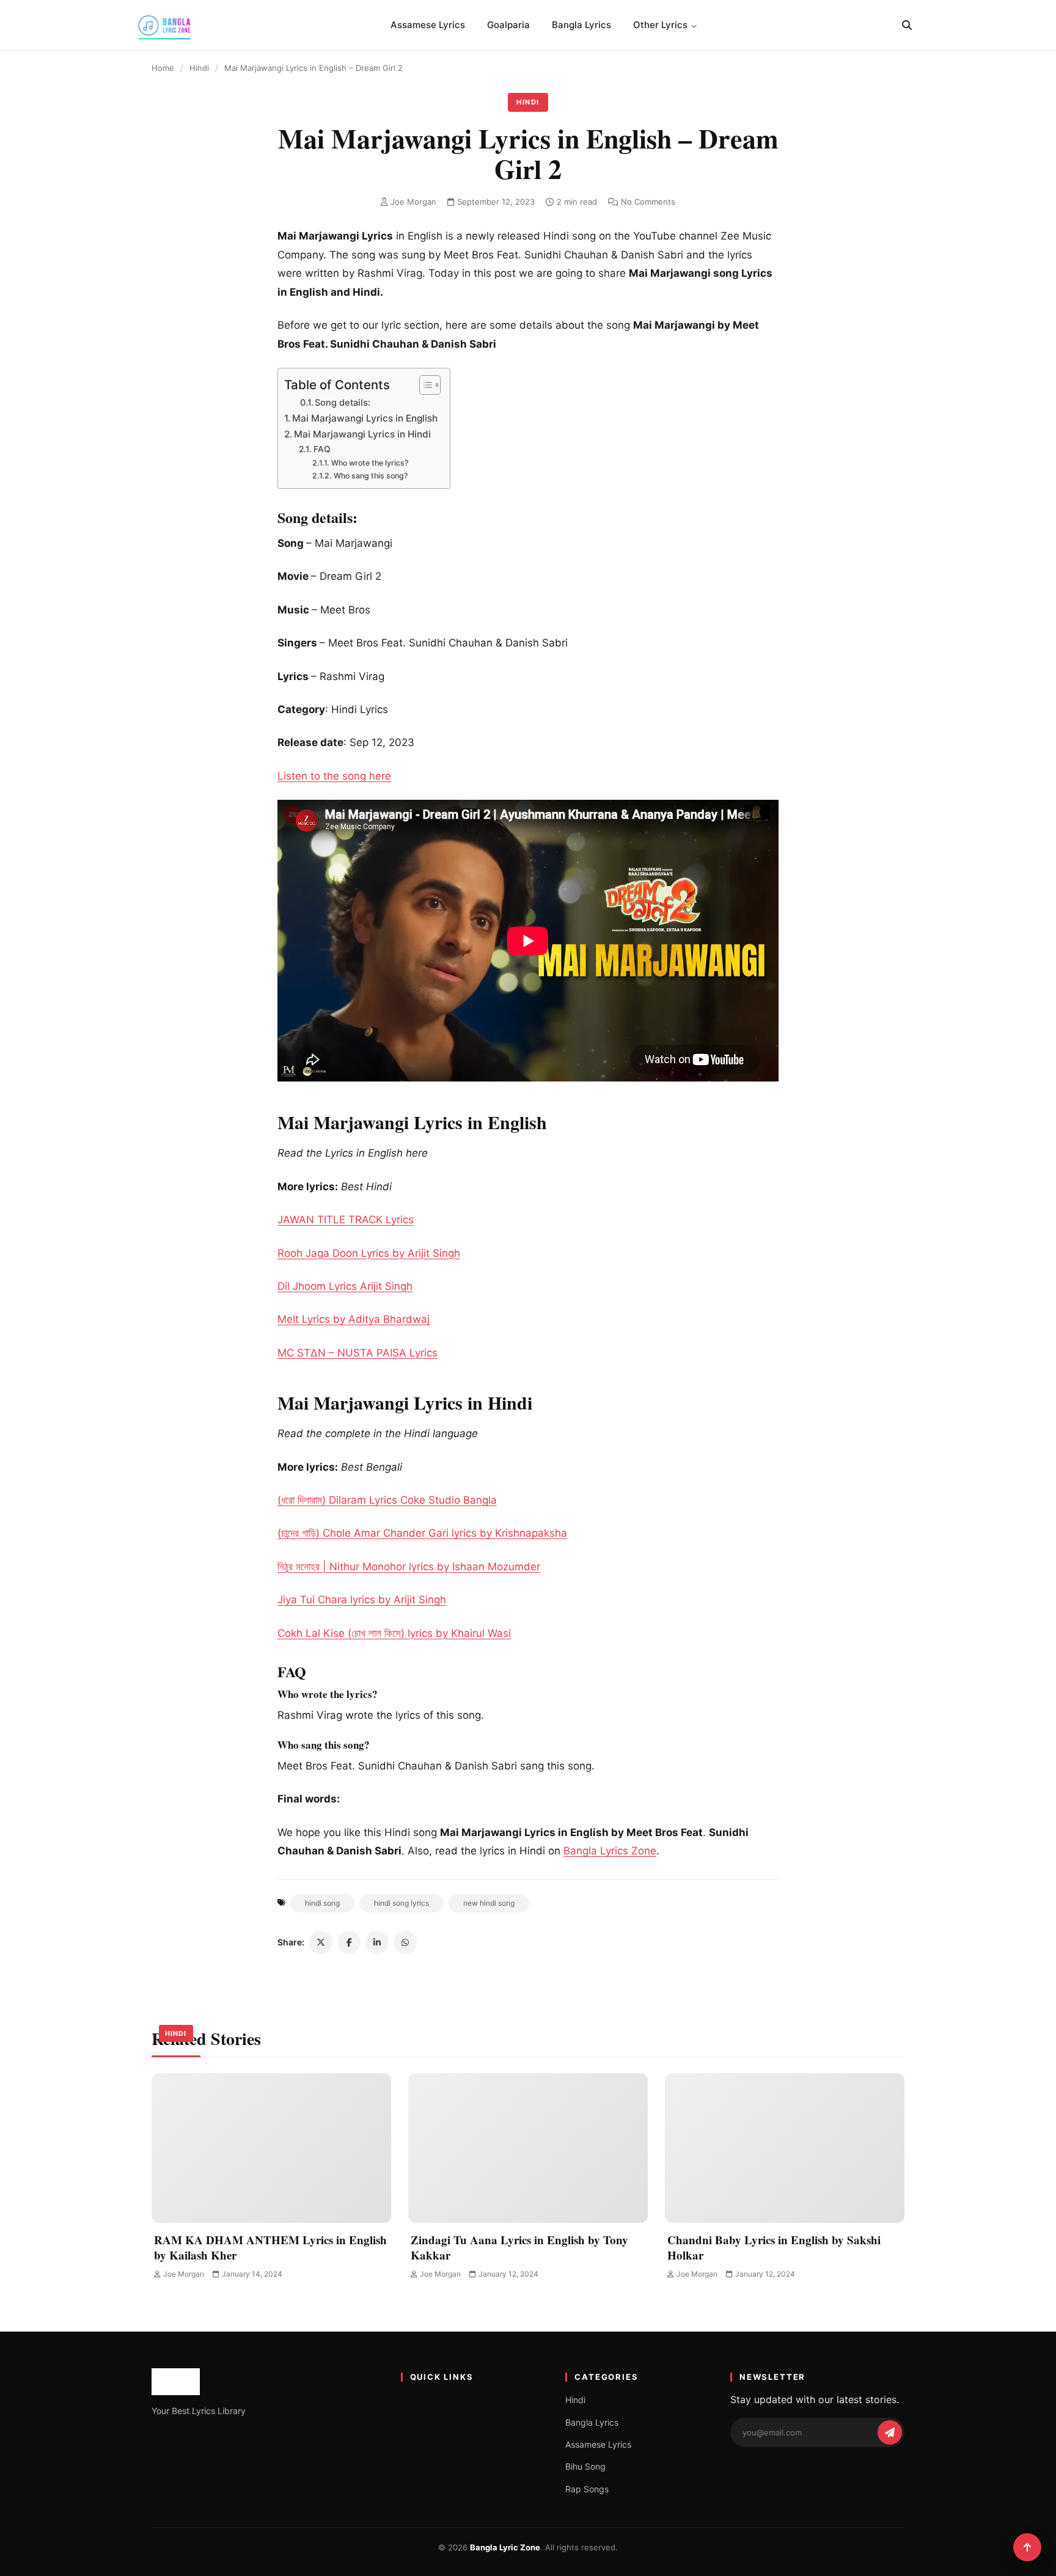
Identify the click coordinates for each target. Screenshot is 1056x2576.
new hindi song (489, 1903)
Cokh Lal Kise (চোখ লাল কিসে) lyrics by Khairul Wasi (394, 1633)
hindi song (322, 1903)
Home (163, 68)
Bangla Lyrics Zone (610, 1851)
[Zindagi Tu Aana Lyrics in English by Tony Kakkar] (528, 2148)
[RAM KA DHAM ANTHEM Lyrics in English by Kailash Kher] (271, 2148)
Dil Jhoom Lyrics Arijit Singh (345, 1286)
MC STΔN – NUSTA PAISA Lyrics (358, 1353)
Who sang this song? (371, 476)
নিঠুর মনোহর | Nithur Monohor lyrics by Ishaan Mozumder (409, 1567)
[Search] (907, 25)
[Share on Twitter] (321, 1942)
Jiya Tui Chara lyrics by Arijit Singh (362, 1600)
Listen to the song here (334, 776)
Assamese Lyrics (428, 25)
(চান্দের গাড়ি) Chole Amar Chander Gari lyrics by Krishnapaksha (422, 1533)
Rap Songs (587, 2489)
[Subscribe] (890, 2432)
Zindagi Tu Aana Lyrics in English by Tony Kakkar (519, 2247)
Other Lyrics (660, 25)
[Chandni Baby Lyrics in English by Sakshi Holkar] (785, 2148)
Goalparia (508, 25)
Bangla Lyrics (581, 25)
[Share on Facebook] (349, 1942)
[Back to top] (1027, 2547)
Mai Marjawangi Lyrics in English (365, 418)
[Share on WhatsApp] (405, 1942)
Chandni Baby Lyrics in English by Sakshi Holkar (774, 2247)
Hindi (199, 68)
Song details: (343, 403)
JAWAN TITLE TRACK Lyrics (346, 1220)
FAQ (322, 449)
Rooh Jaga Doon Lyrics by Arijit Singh (369, 1253)
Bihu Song (585, 2466)
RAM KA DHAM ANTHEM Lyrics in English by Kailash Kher (270, 2247)
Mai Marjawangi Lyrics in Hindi (362, 434)
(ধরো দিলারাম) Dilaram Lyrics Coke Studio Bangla (387, 1500)
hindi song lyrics (402, 1903)
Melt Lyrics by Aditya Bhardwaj (354, 1319)
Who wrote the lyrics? (370, 463)
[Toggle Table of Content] (424, 385)
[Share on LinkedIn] (377, 1942)
